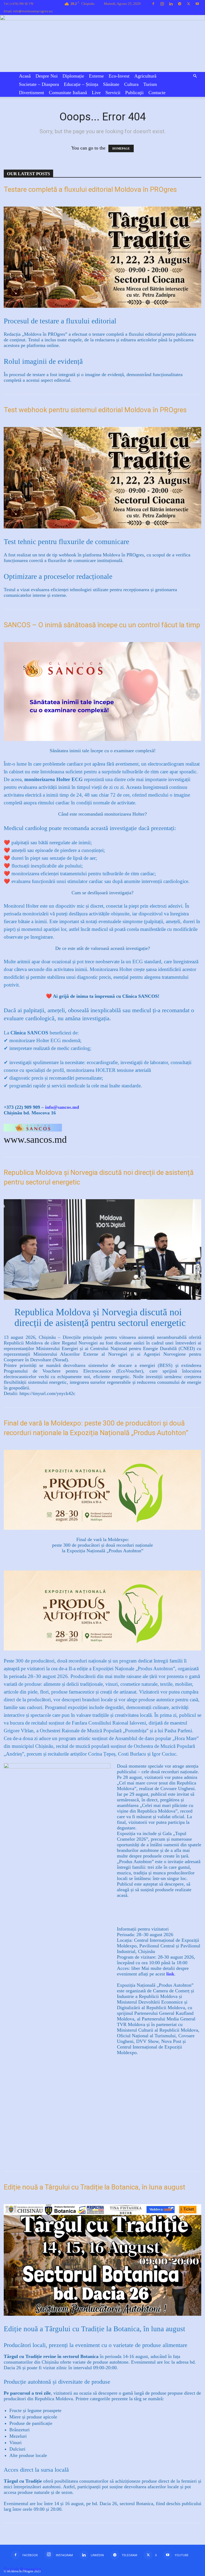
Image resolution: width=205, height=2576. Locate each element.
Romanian (31, 2569)
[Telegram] (180, 4)
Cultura (131, 84)
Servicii (113, 93)
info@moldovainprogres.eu (33, 11)
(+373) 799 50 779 (22, 4)
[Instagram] (162, 4)
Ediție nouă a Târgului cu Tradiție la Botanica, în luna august (94, 2187)
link (170, 1974)
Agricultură (145, 76)
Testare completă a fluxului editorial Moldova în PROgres (90, 189)
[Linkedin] (171, 4)
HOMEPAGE (121, 148)
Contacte (157, 93)
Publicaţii (134, 93)
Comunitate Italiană (68, 93)
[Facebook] (153, 4)
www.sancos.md (35, 1140)
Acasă (25, 76)
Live (96, 93)
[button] (195, 76)
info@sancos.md (62, 1107)
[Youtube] (197, 4)
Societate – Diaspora (39, 84)
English (11, 2569)
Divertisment (31, 93)
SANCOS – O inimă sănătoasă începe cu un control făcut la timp (102, 625)
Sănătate (111, 84)
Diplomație (73, 76)
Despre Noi (47, 76)
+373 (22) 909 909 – (24, 1107)
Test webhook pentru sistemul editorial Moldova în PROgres (95, 410)
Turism (150, 84)
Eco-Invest (119, 76)
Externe (96, 76)
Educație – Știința (81, 84)
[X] (188, 4)
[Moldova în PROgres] (102, 43)
